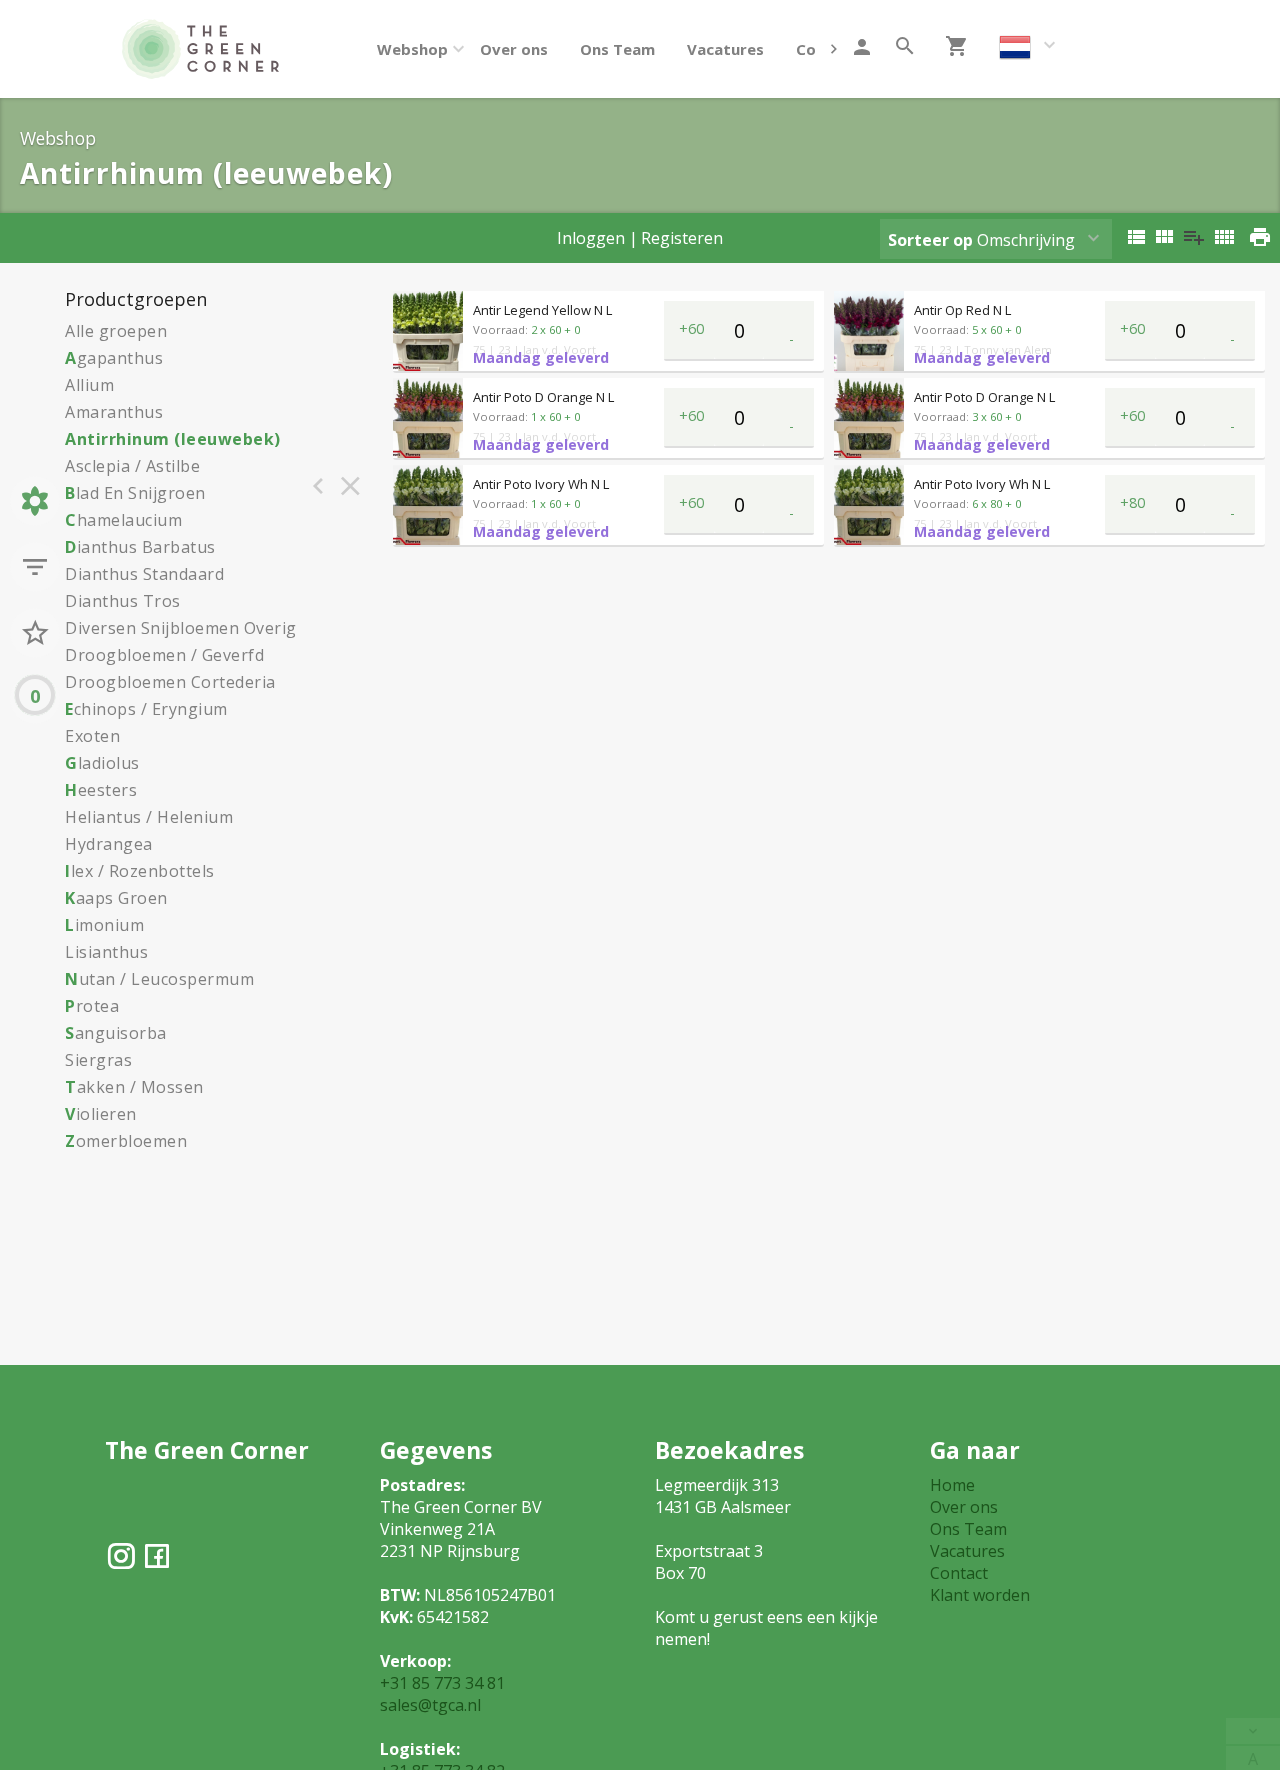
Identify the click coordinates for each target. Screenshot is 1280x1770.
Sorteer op (930, 240)
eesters (101, 790)
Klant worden (980, 1595)
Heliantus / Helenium (149, 817)
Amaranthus (114, 412)
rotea (92, 1006)
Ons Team (617, 49)
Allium (89, 385)
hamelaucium (123, 520)
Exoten (92, 736)
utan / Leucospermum (159, 979)
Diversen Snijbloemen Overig (181, 628)
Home (952, 1485)
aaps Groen (116, 898)
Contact (959, 1573)
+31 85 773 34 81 (442, 1683)
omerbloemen (126, 1141)
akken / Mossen (134, 1087)
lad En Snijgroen (135, 493)
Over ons (514, 49)
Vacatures (725, 49)
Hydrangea (109, 844)
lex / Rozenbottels (140, 871)
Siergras (98, 1060)
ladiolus (102, 763)
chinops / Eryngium (146, 709)
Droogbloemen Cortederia (170, 682)
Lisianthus (106, 952)
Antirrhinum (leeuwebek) (173, 439)
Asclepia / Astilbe (132, 466)
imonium (104, 925)
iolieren (101, 1114)
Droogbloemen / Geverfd (164, 655)
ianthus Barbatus (140, 547)
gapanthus (114, 358)
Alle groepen (116, 331)
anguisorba (116, 1033)
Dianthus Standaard (144, 574)
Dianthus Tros (123, 601)
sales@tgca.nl (430, 1705)
